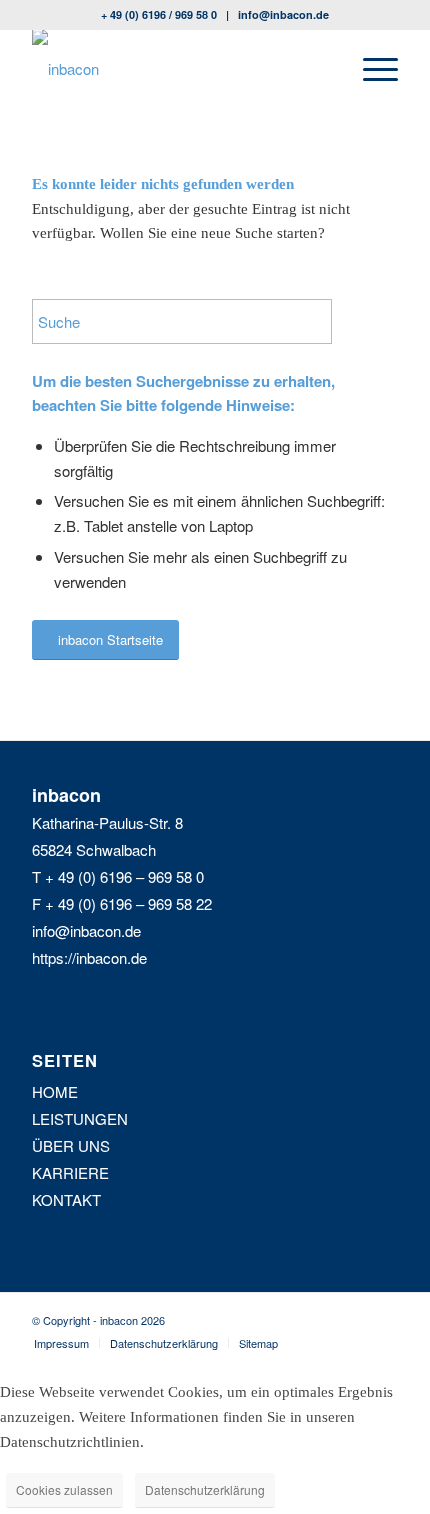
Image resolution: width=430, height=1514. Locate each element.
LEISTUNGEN (80, 1118)
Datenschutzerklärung (205, 1489)
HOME (55, 1091)
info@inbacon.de (283, 14)
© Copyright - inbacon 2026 (98, 1320)
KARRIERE (70, 1172)
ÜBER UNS (71, 1145)
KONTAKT (66, 1199)
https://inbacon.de (89, 957)
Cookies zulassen (64, 1489)
